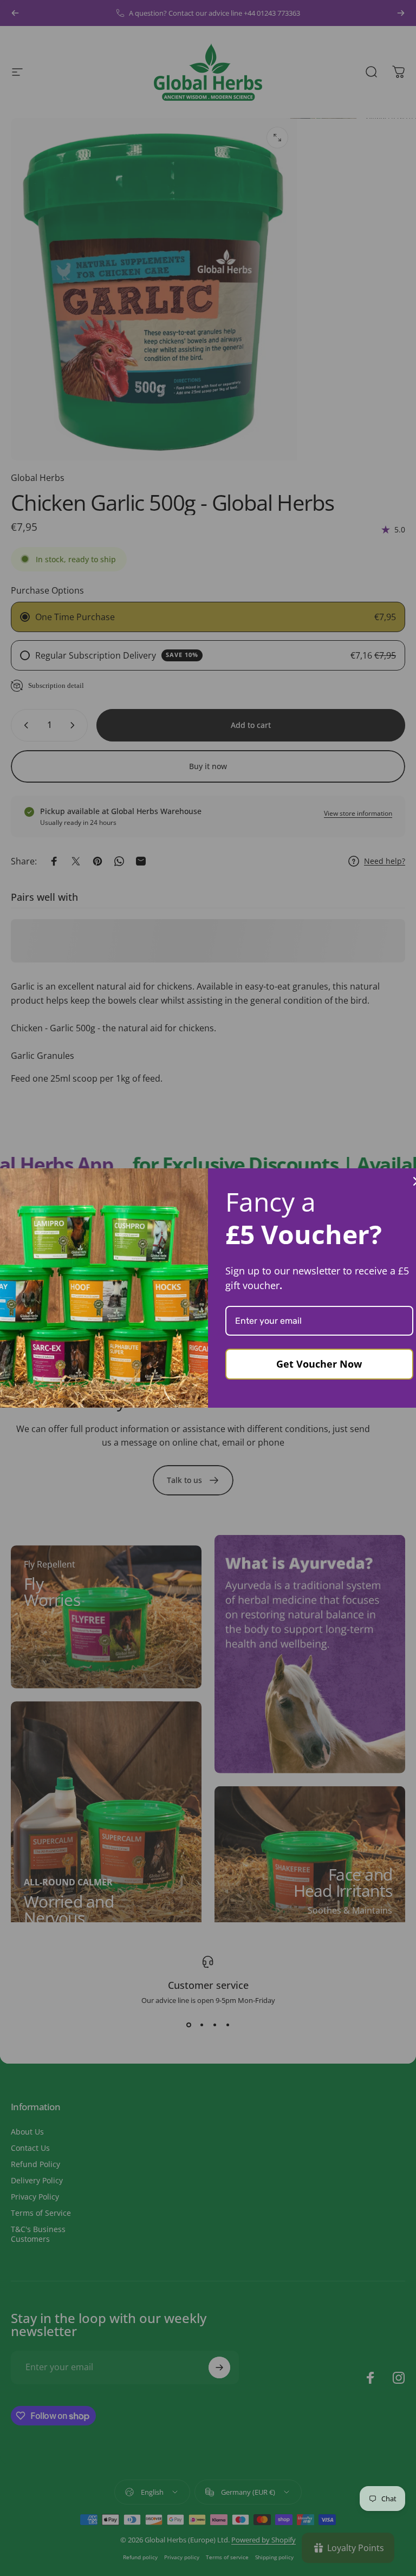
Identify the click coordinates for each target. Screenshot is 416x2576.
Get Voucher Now (319, 1364)
